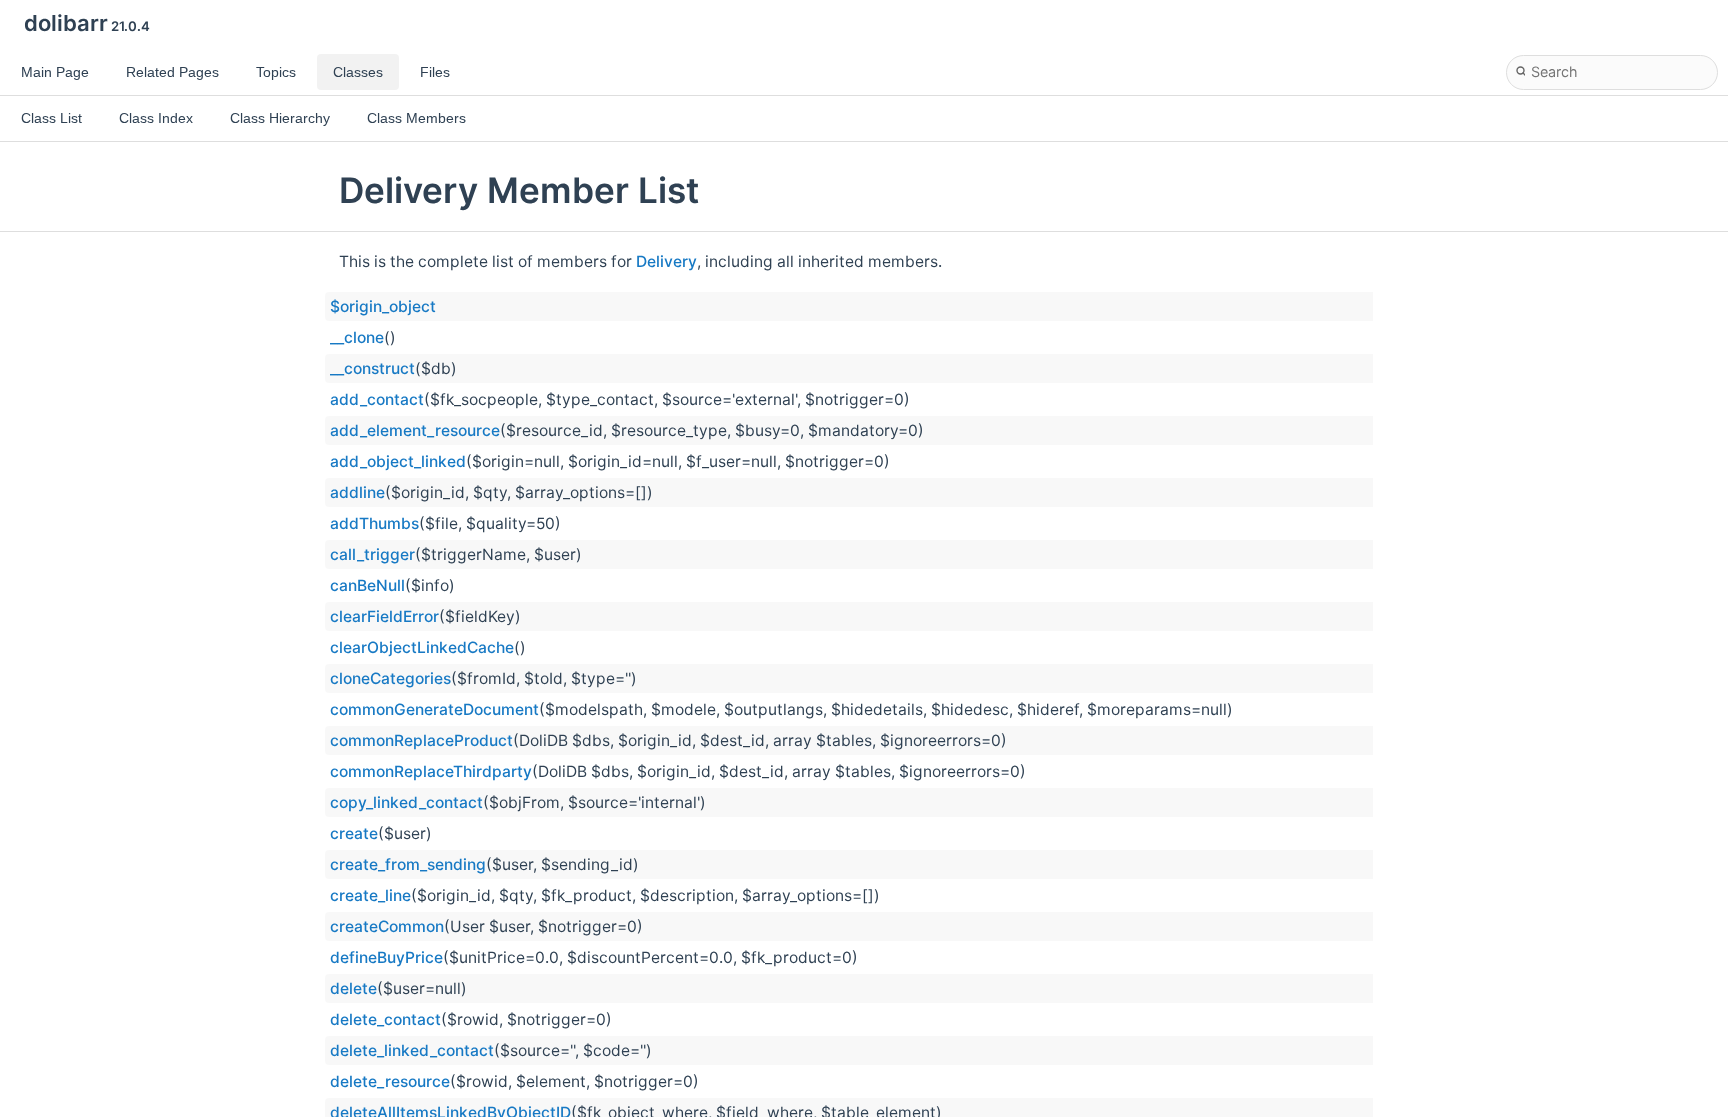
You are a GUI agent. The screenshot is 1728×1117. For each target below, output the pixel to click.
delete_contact (385, 1019)
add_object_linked (398, 461)
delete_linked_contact (412, 1050)
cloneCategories (390, 678)
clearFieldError (384, 616)
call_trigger (372, 554)
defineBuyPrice (386, 957)
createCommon (387, 926)
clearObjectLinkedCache (422, 647)
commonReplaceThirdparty (431, 771)
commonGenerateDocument (434, 709)
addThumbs (374, 523)
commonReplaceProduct (421, 740)
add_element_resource (415, 430)
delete (353, 988)
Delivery (666, 261)
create (354, 833)
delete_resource (390, 1081)
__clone (357, 337)
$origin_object (383, 306)
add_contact (377, 399)
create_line (370, 895)
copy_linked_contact (406, 802)
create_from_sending (408, 864)
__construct (372, 368)
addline (357, 492)
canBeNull (367, 585)
